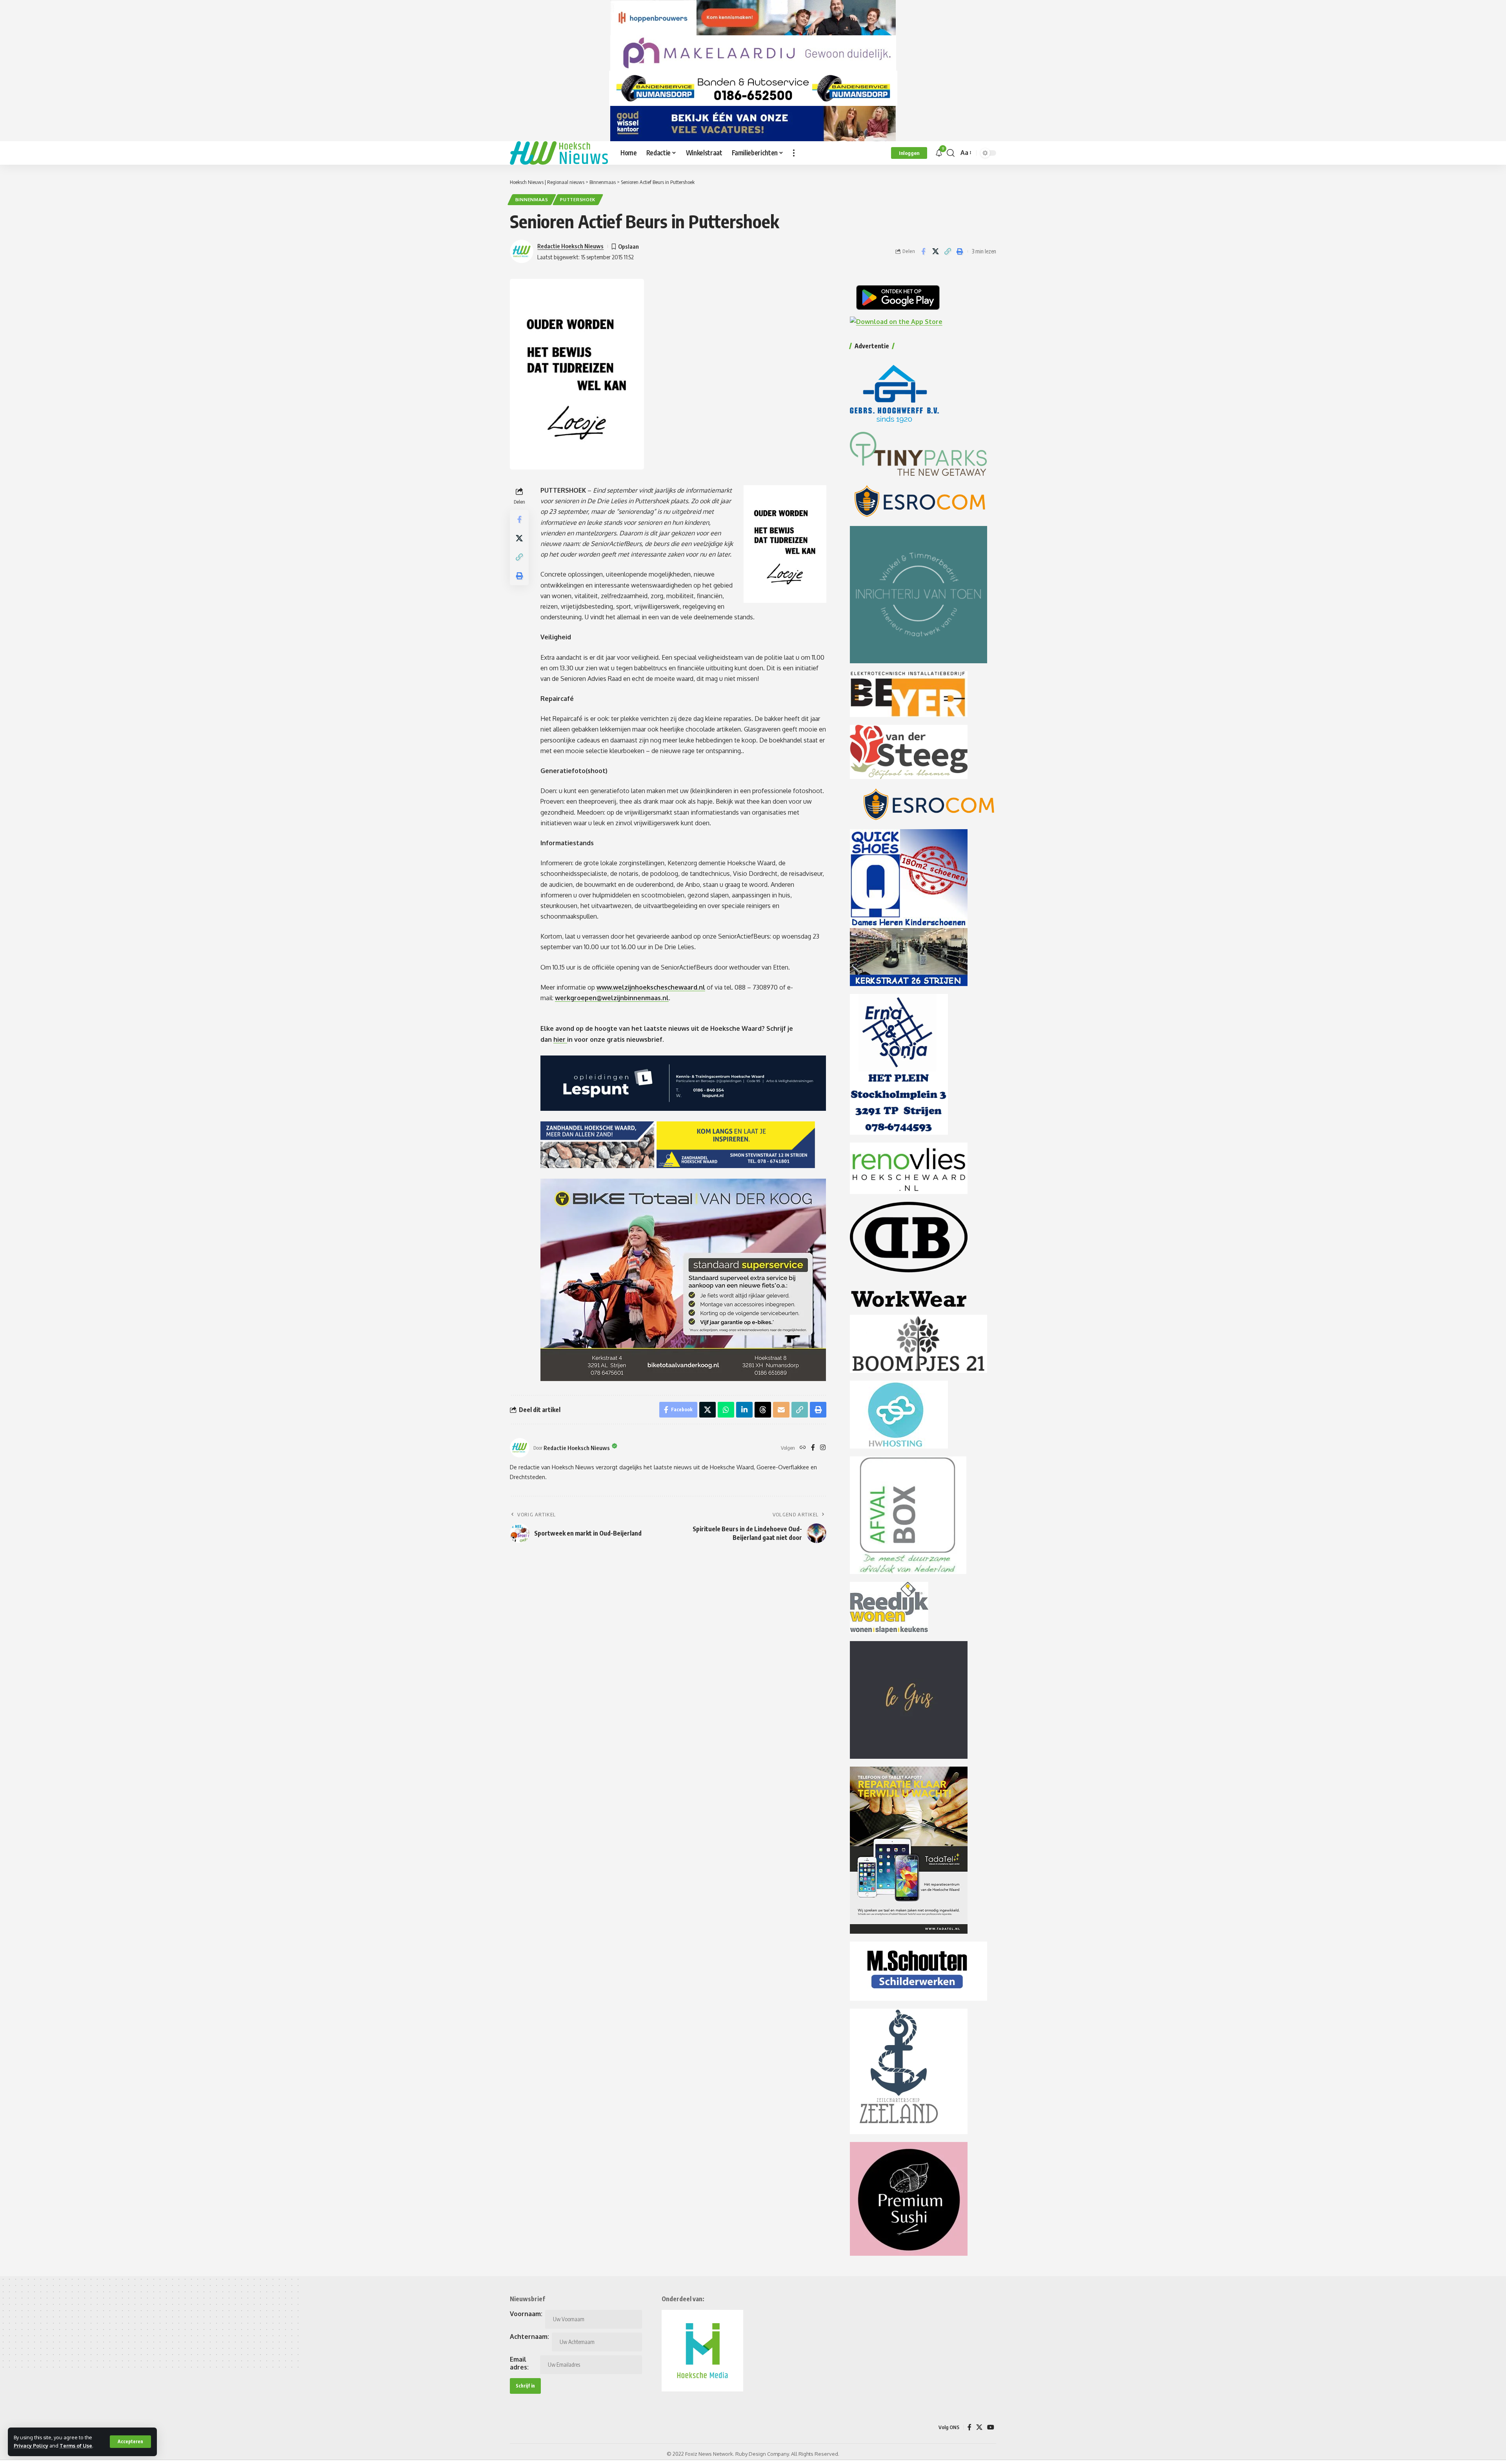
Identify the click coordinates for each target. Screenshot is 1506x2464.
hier (560, 1039)
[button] (130, 2442)
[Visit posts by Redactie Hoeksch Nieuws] (520, 1448)
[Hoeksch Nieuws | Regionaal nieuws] (559, 153)
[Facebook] (813, 1448)
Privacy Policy (31, 2446)
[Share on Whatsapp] (726, 1410)
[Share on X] (935, 251)
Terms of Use (76, 2446)
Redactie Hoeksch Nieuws (570, 246)
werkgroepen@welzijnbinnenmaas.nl (612, 998)
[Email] (781, 1410)
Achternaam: (529, 2337)
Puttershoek (578, 199)
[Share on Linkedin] (744, 1410)
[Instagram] (823, 1448)
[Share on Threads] (763, 1410)
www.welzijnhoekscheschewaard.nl (651, 987)
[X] (979, 2427)
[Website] (803, 1448)
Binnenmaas (532, 199)
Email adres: (519, 2363)
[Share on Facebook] (923, 251)
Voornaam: (526, 2314)
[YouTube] (991, 2427)
